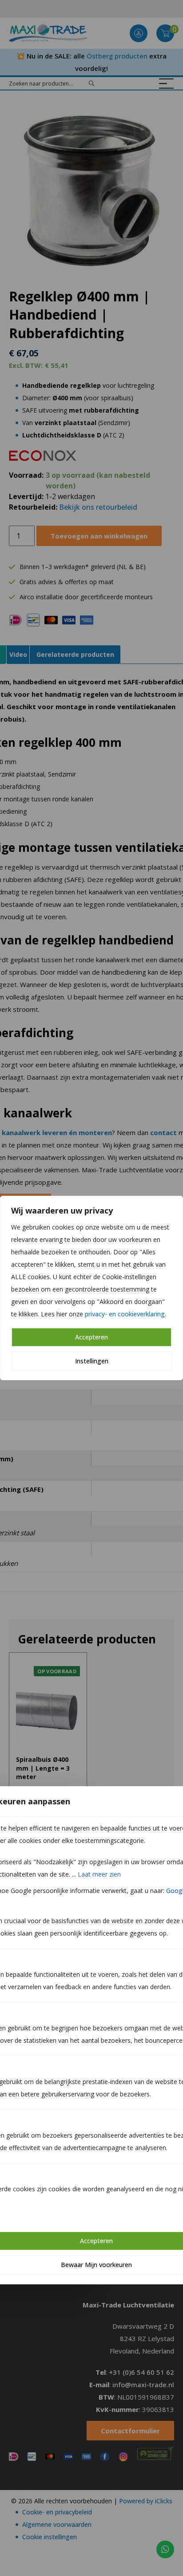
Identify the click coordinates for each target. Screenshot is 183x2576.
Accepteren (91, 1337)
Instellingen (92, 1361)
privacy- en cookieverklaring (125, 1314)
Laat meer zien (99, 1874)
